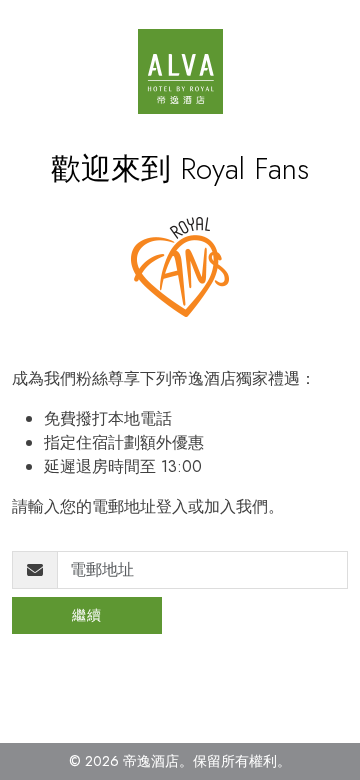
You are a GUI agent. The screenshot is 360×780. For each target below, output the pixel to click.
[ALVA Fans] (180, 71)
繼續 (87, 615)
